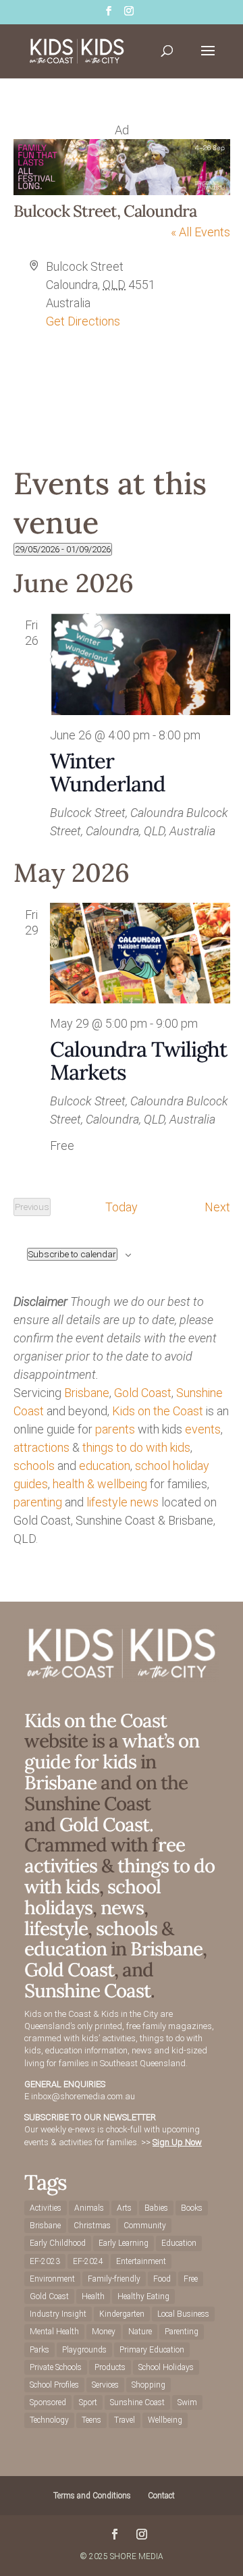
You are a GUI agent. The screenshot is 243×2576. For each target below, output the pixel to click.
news (144, 1502)
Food (162, 2279)
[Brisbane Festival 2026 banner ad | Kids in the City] (122, 191)
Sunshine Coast (87, 1991)
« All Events (200, 232)
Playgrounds (84, 2350)
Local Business (183, 2314)
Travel (125, 2420)
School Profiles (54, 2385)
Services (105, 2385)
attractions (42, 1447)
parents (115, 1429)
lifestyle (107, 1502)
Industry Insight (58, 2314)
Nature (140, 2332)
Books (192, 2208)
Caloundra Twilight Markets (138, 1060)
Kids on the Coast (158, 1411)
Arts (124, 2208)
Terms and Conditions (92, 2496)
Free (191, 2279)
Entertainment (141, 2261)
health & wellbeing (100, 1484)
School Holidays (166, 2367)
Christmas (92, 2226)
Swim (187, 2402)
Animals (89, 2208)
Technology (49, 2420)
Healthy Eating (143, 2296)
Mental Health (54, 2332)
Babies (156, 2208)
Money (104, 2332)
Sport (88, 2402)
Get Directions (83, 321)
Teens (91, 2420)
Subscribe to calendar (72, 1254)
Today (122, 1207)
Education (179, 2243)
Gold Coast (143, 1393)
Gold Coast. (104, 1824)
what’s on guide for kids (112, 1751)
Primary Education (152, 2350)
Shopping (148, 2385)
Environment (52, 2279)
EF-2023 (45, 2261)
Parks (39, 2350)
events (203, 1429)
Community (145, 2226)
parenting (38, 1502)
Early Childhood (58, 2243)
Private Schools (56, 2367)
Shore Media (137, 2556)
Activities (46, 2208)
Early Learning (124, 2243)
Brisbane (87, 1393)
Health (93, 2296)
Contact (161, 2496)
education (105, 1466)
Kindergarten (122, 2314)
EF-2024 (88, 2261)
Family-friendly (114, 2279)
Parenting (182, 2332)
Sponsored (48, 2402)
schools (34, 1466)
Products (110, 2367)
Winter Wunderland (108, 772)
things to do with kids (136, 1447)
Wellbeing (165, 2420)
